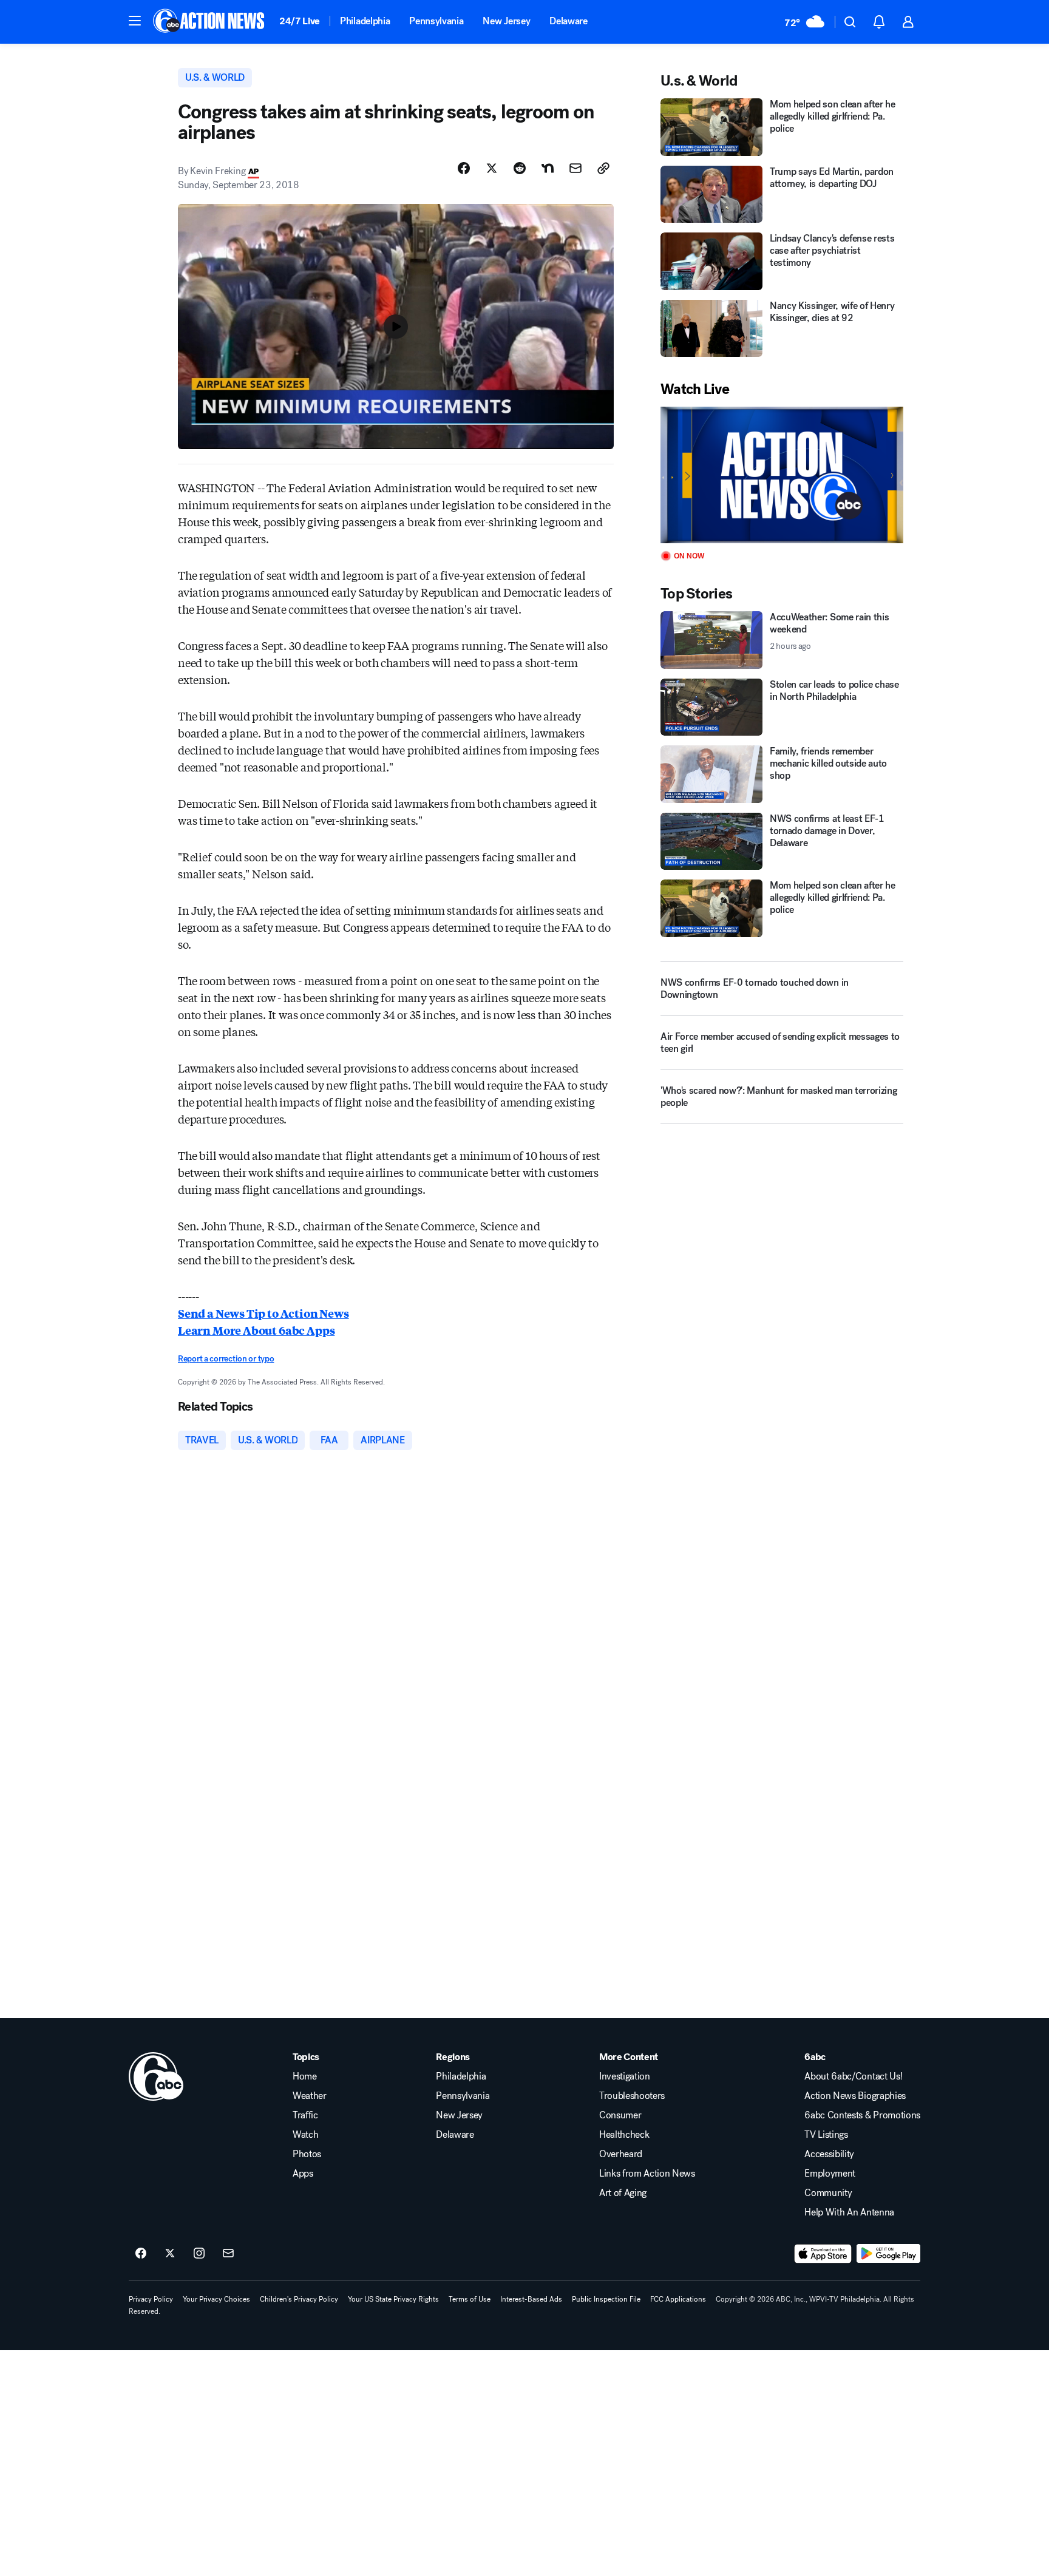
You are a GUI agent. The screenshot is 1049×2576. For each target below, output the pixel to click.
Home (305, 2076)
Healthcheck (624, 2135)
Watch (305, 2135)
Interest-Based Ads (531, 2299)
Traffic (305, 2115)
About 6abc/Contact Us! (853, 2076)
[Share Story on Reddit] (520, 168)
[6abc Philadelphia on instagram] (199, 2254)
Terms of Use (470, 2299)
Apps (303, 2174)
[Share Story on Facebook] (464, 168)
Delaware (568, 21)
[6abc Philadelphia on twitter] (170, 2254)
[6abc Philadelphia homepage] (210, 22)
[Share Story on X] (492, 168)
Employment (830, 2174)
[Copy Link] (603, 168)
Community (828, 2193)
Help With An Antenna (849, 2212)
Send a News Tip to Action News (263, 1313)
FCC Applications (678, 2299)
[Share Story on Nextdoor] (548, 168)
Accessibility (829, 2154)
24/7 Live (300, 21)
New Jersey (506, 21)
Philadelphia (365, 21)
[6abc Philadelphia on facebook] (141, 2254)
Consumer (620, 2115)
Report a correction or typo (226, 1359)
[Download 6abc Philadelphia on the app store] (823, 2254)
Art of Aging (623, 2193)
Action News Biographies (855, 2096)
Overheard (621, 2154)
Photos (307, 2154)
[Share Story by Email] (575, 168)
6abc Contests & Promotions (862, 2115)
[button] (135, 21)
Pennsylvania (436, 21)
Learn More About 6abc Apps (256, 1330)
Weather (310, 2096)
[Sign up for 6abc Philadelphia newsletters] (228, 2254)
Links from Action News (647, 2174)
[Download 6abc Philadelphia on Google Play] (888, 2254)
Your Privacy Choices (216, 2299)
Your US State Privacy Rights (393, 2299)
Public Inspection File (606, 2299)
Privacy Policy (151, 2299)
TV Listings (826, 2135)
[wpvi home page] (156, 2076)
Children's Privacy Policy (299, 2299)
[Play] (782, 475)
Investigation (625, 2076)
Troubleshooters (632, 2096)
